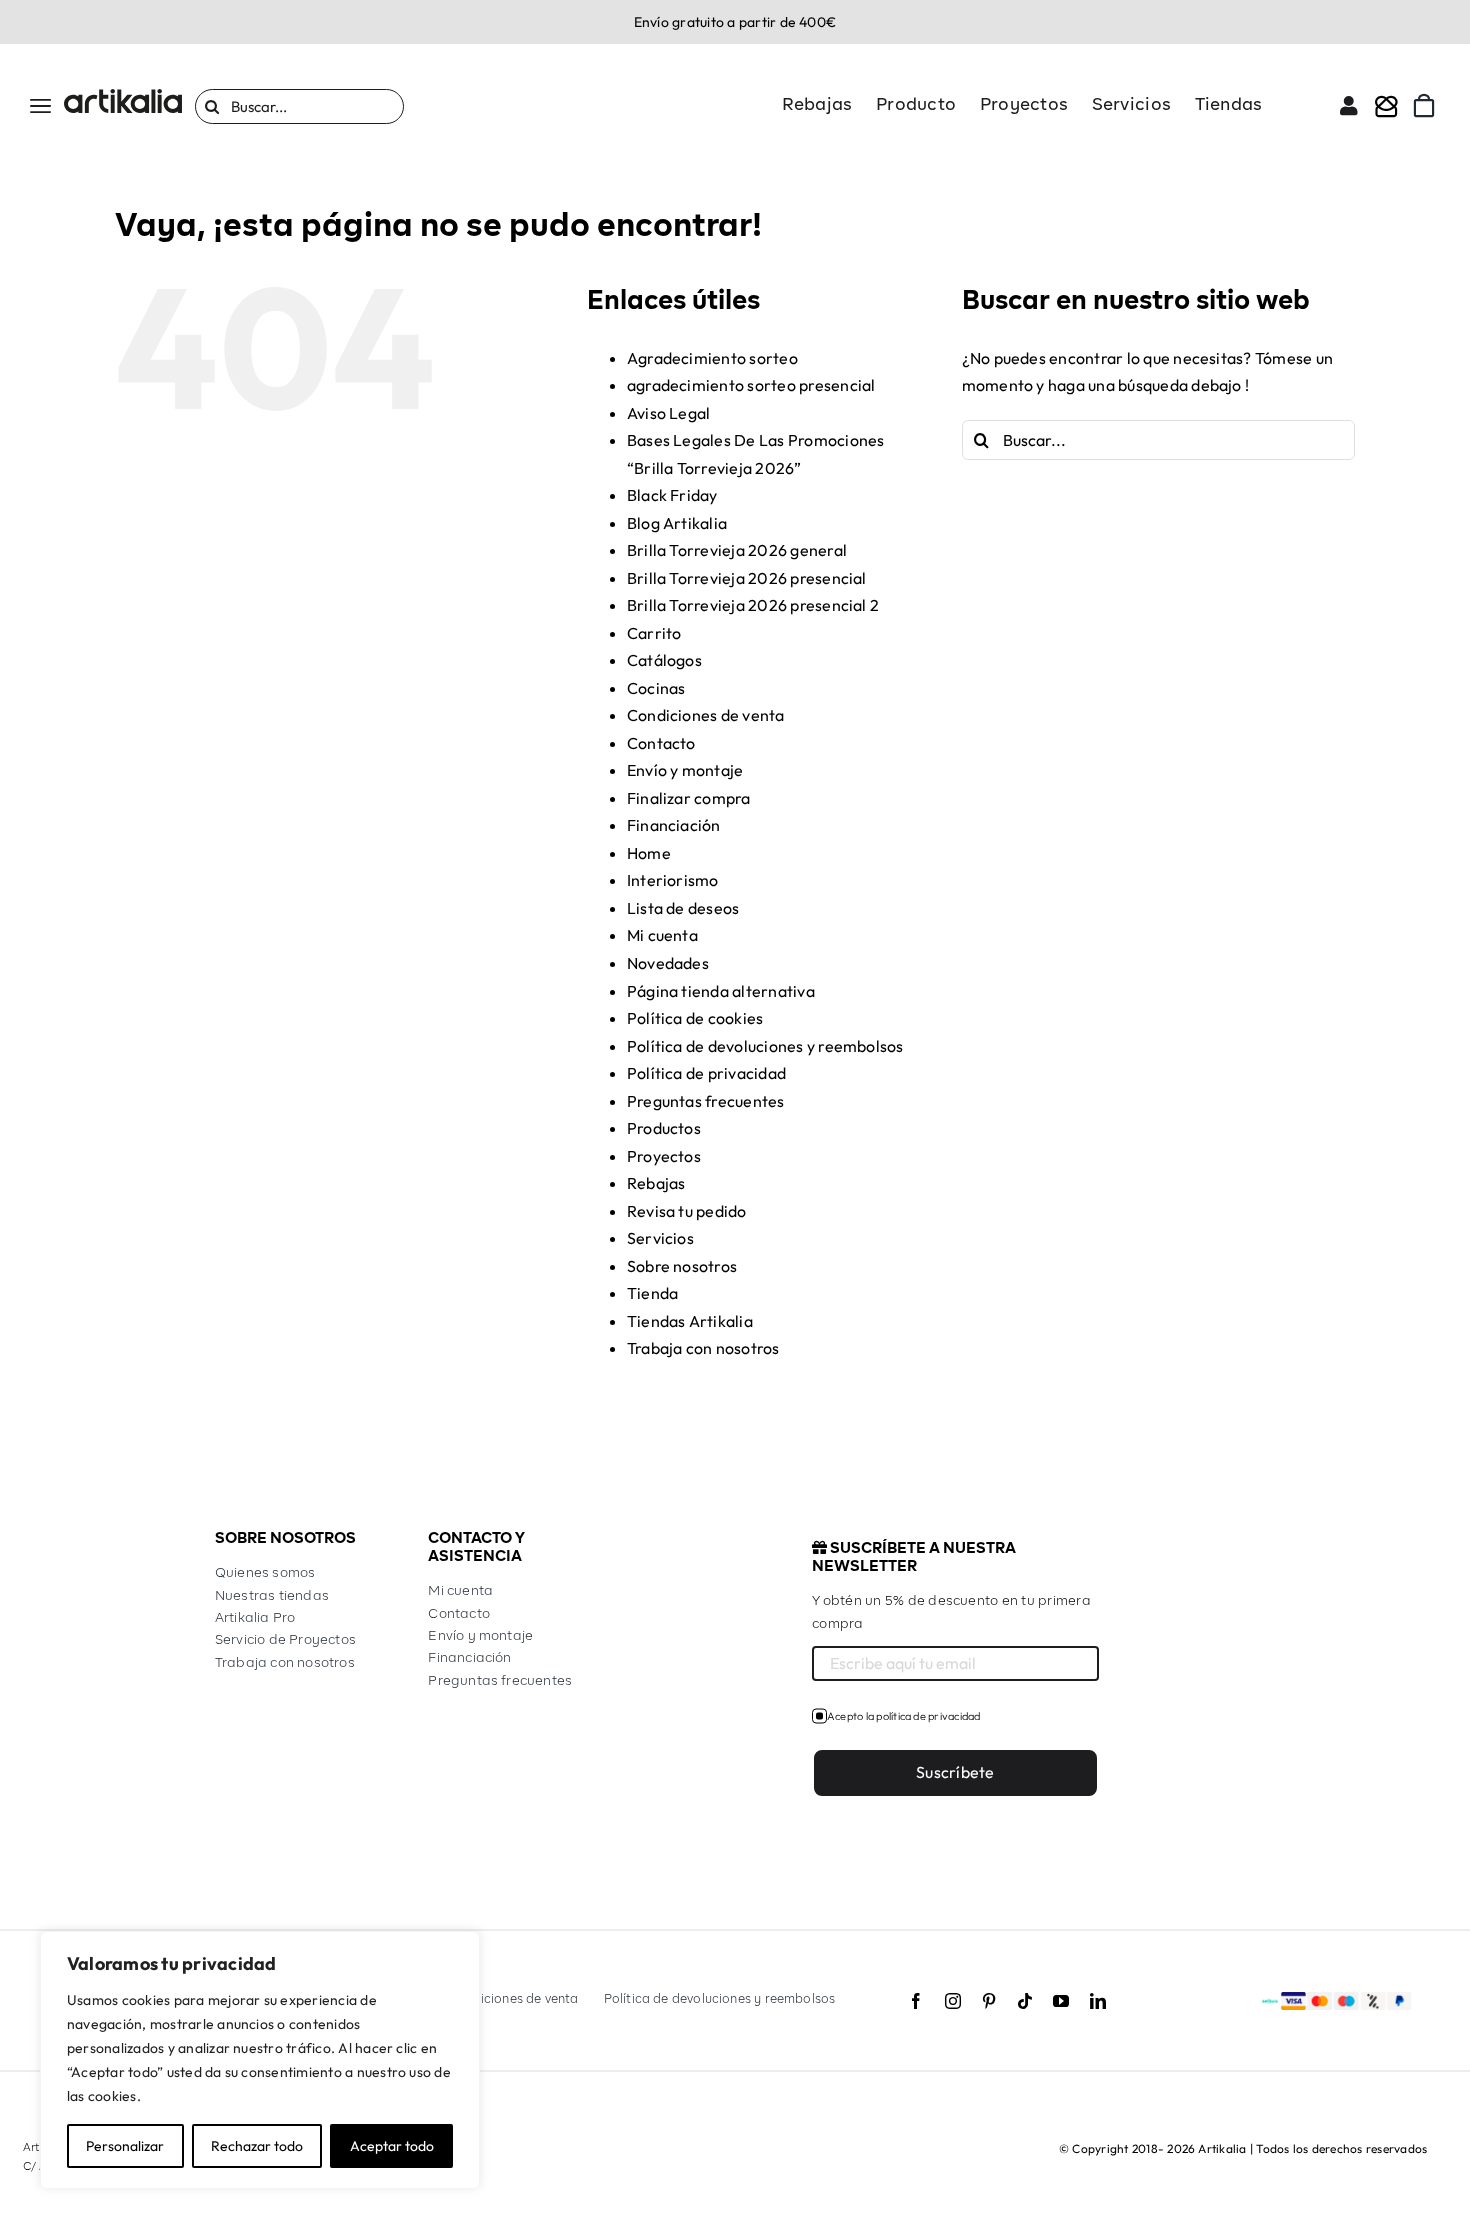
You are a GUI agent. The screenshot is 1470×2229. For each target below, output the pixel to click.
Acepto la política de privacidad (903, 1716)
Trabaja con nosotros (703, 1348)
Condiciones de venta (706, 715)
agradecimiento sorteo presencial (751, 385)
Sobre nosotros (682, 1266)
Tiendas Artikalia (690, 1321)
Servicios (660, 1238)
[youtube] (1061, 2001)
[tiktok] (1025, 2001)
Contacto (661, 743)
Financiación (674, 825)
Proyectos (664, 1156)
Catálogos (664, 660)
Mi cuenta (662, 935)
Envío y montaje (685, 770)
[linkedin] (1098, 2001)
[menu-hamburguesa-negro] (40, 107)
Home (649, 853)
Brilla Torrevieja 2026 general (737, 550)
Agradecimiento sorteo (712, 358)
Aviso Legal (669, 413)
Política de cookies (695, 1018)
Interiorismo (673, 880)
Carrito (654, 633)
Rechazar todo (257, 2146)
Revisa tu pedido (687, 1211)
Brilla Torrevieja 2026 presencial (747, 578)
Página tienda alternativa (721, 991)
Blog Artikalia (677, 523)
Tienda (652, 1293)
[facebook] (916, 2001)
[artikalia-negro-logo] (123, 97)
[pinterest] (989, 2001)
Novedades (668, 963)
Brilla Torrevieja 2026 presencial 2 (753, 605)
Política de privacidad (706, 1073)
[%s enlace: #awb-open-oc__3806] (1386, 106)
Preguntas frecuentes (706, 1101)
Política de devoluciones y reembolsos (765, 1046)
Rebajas (656, 1183)
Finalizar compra (689, 798)
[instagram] (953, 2001)
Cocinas (656, 688)
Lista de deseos (683, 908)
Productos (664, 1128)
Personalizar (125, 2146)
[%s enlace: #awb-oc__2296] (1349, 106)
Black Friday (672, 495)
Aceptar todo (392, 2146)
